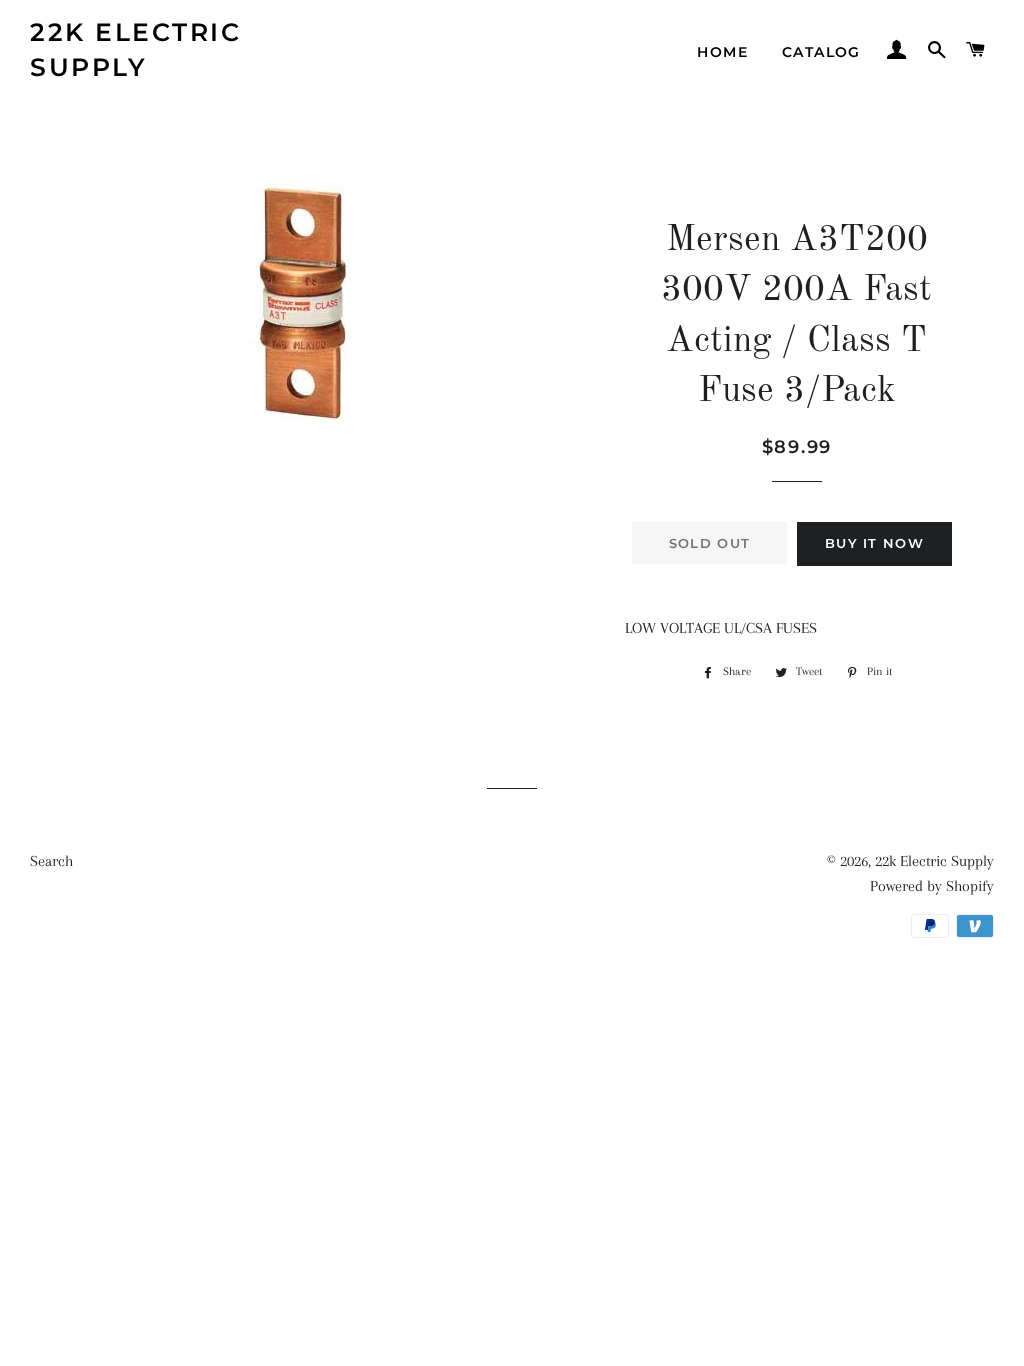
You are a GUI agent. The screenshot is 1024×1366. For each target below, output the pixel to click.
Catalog (821, 52)
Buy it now (874, 543)
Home (722, 52)
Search (51, 861)
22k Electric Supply (135, 49)
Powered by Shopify (932, 886)
